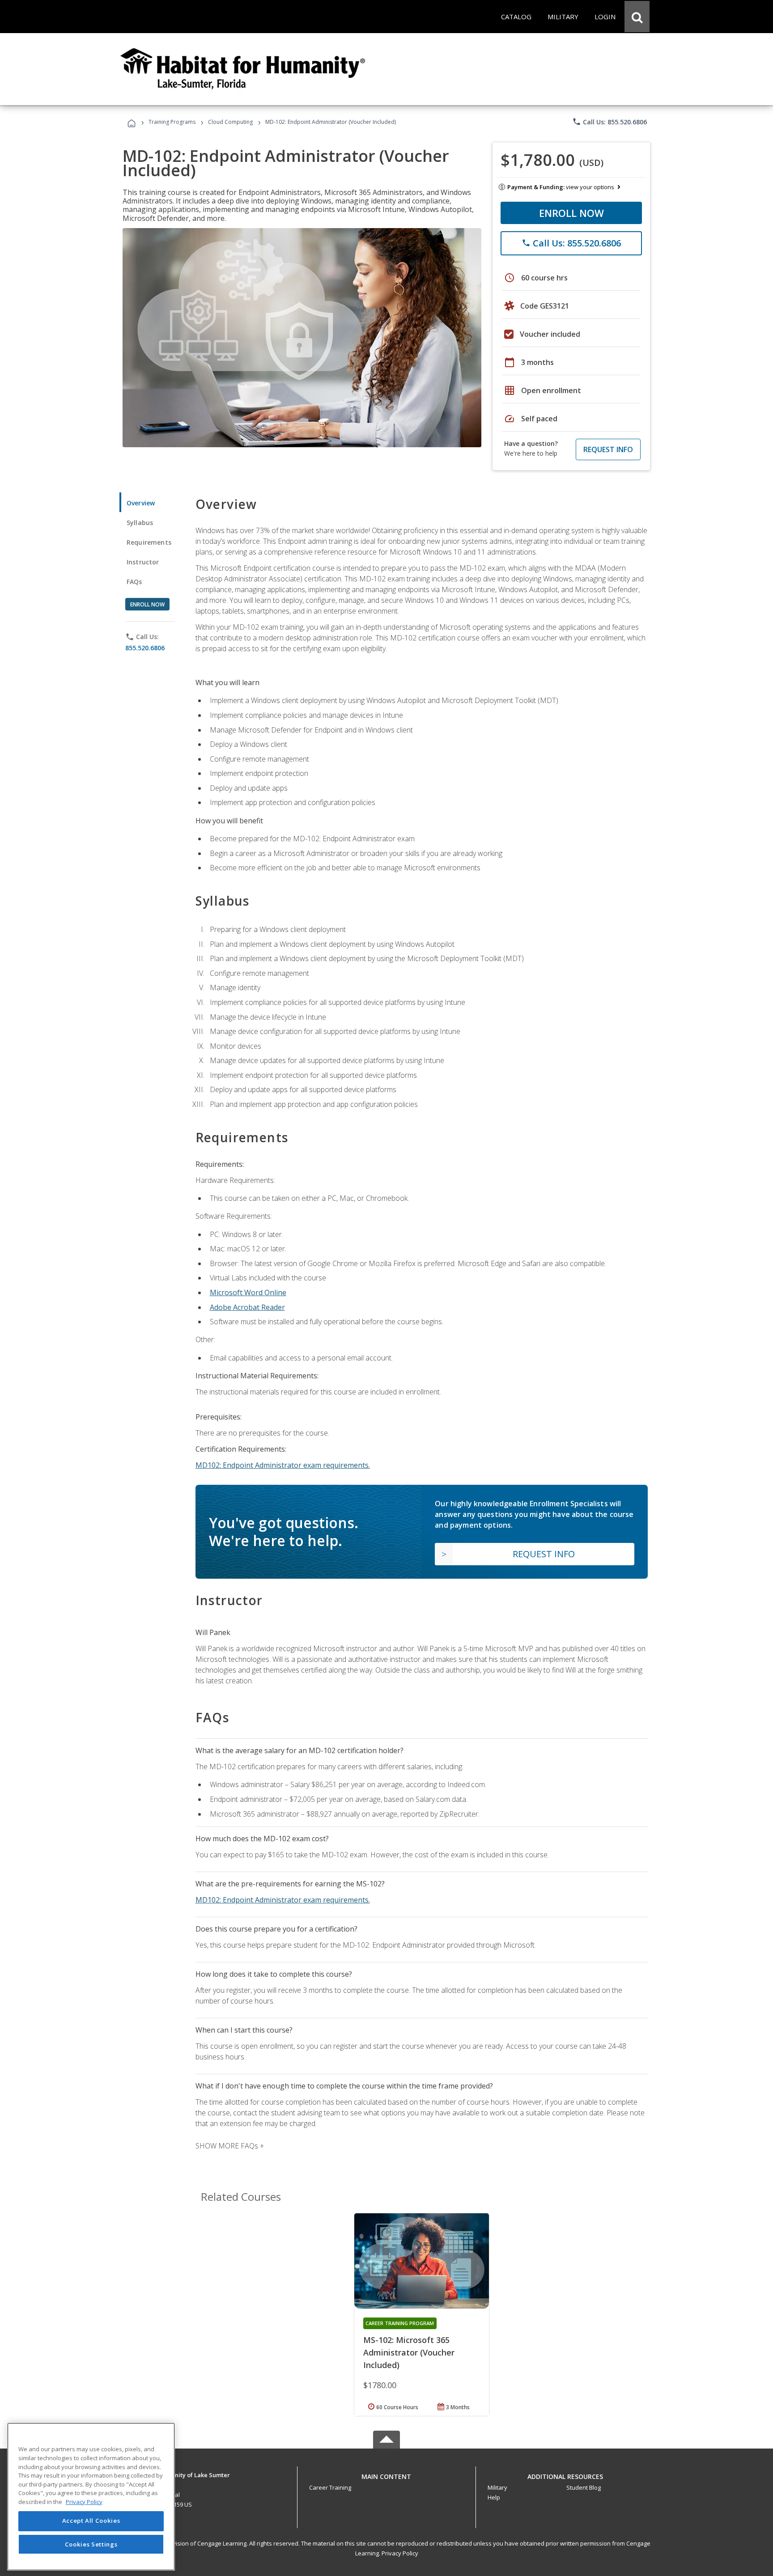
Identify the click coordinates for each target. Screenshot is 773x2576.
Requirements (149, 542)
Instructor (143, 562)
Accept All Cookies (91, 2521)
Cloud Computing (230, 122)
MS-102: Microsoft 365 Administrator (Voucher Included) (409, 2352)
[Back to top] (386, 2475)
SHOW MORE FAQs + (230, 2146)
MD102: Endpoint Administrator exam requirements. (283, 1465)
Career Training (330, 2487)
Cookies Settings (91, 2544)
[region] (91, 2497)
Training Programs (172, 122)
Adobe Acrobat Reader (247, 1307)
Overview (141, 503)
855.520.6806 (145, 648)
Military (497, 2487)
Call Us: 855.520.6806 (609, 122)
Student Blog (584, 2487)
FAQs (134, 582)
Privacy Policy (400, 2553)
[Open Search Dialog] (637, 17)
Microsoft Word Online (248, 1292)
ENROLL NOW (571, 213)
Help (494, 2497)
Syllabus (140, 523)
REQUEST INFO (608, 449)
